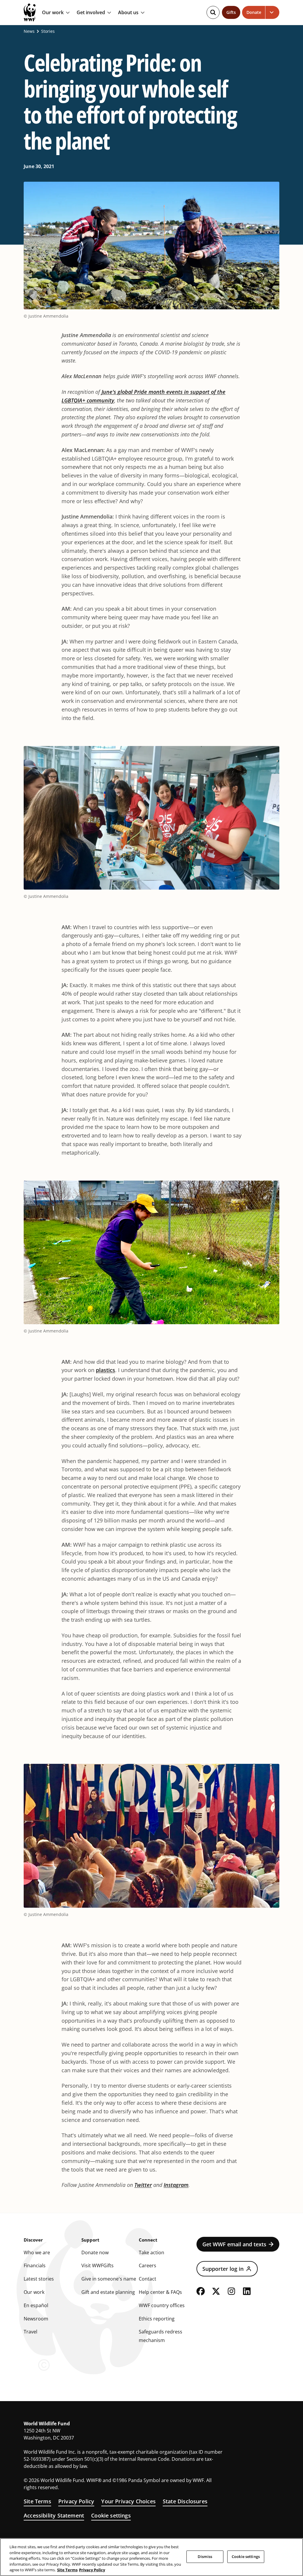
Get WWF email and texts (234, 2244)
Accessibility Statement (54, 2515)
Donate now (95, 2252)
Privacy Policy (76, 2501)
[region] (151, 2557)
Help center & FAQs (160, 2292)
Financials (35, 2265)
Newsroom (36, 2319)
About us (128, 13)
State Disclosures (185, 2501)
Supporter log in (223, 2269)
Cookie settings (111, 2515)
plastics (105, 1370)
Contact (148, 2279)
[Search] (213, 12)
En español (36, 2305)
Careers (148, 2265)
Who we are (37, 2252)
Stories (48, 31)
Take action (151, 2252)
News (29, 31)
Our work (53, 13)
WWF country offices (162, 2305)
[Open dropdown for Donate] (272, 12)
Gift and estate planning (108, 2292)
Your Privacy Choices (128, 2501)
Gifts (231, 12)
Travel (30, 2332)
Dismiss (205, 2557)
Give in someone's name (109, 2279)
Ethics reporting (157, 2319)
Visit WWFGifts (97, 2265)
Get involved (91, 13)
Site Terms (37, 2501)
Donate (254, 12)
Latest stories (39, 2279)
